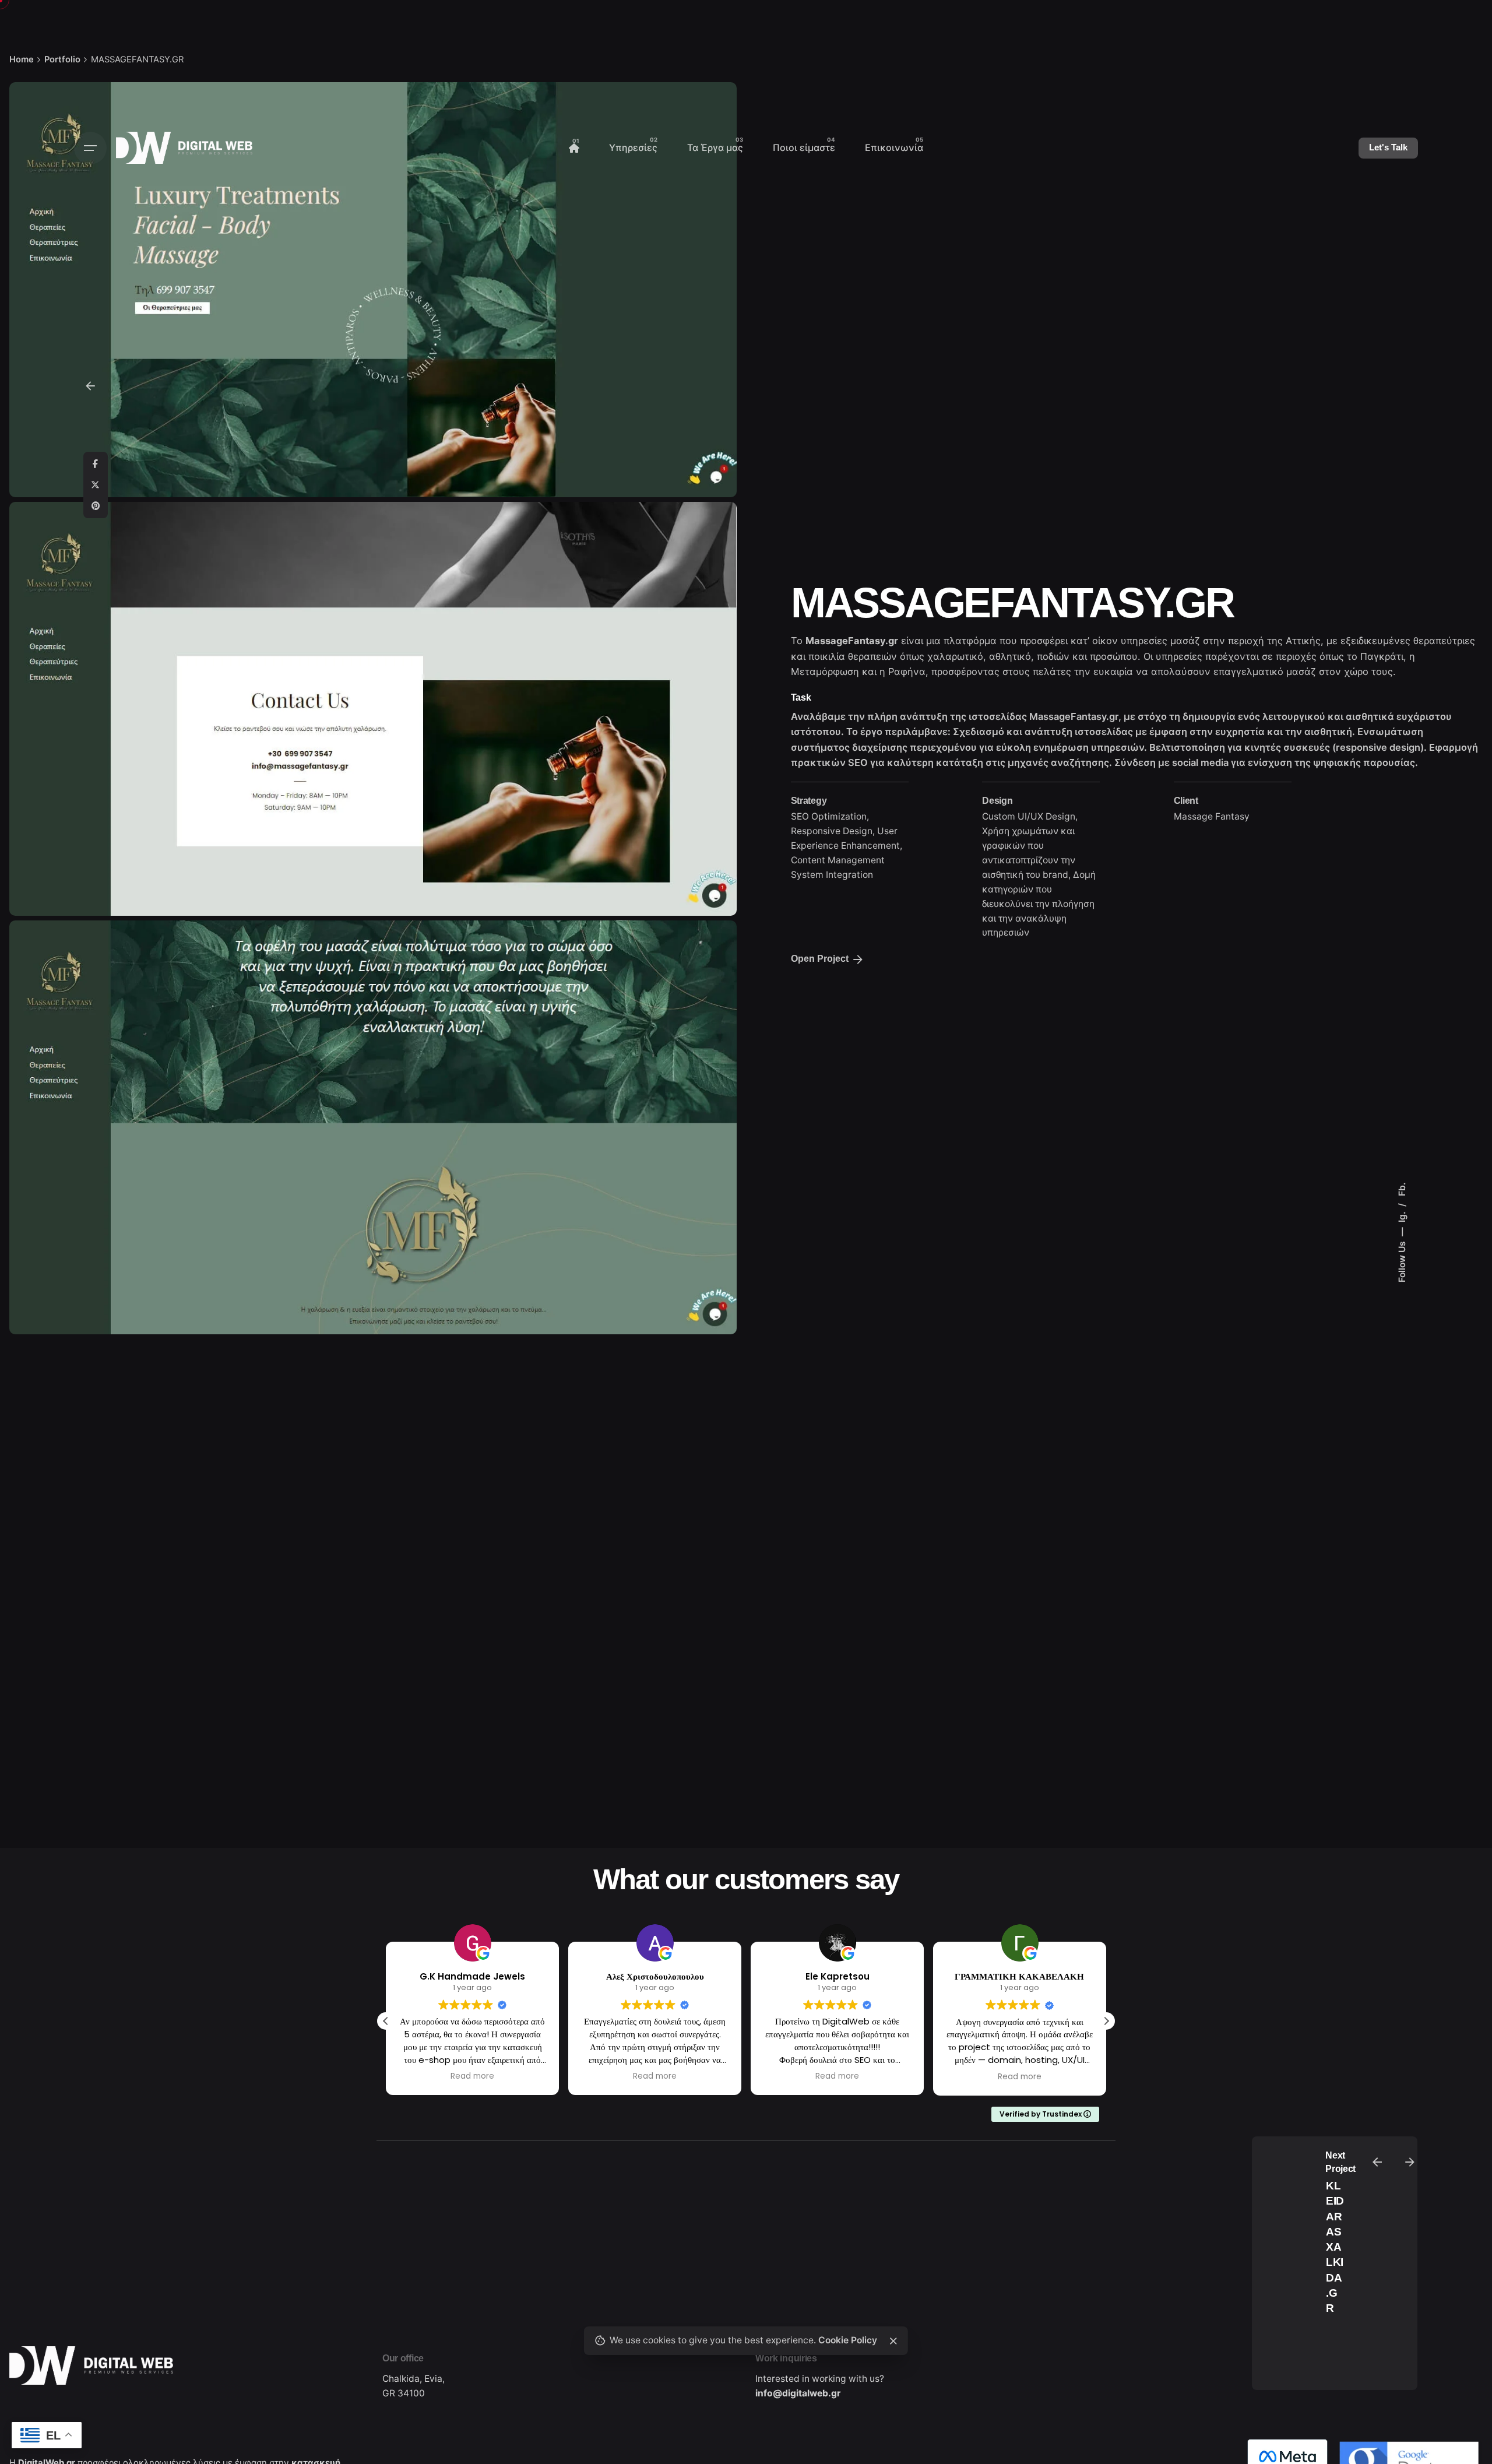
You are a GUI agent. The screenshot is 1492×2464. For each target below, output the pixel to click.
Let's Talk (1388, 147)
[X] (96, 485)
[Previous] (1377, 2162)
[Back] (90, 386)
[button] (1106, 2021)
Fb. (1402, 1189)
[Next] (1410, 2162)
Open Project (820, 959)
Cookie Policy (848, 2340)
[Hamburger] (90, 148)
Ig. (1402, 1216)
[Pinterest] (96, 506)
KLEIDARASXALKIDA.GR (1335, 2247)
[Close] (893, 2341)
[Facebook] (96, 464)
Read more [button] (472, 2076)
